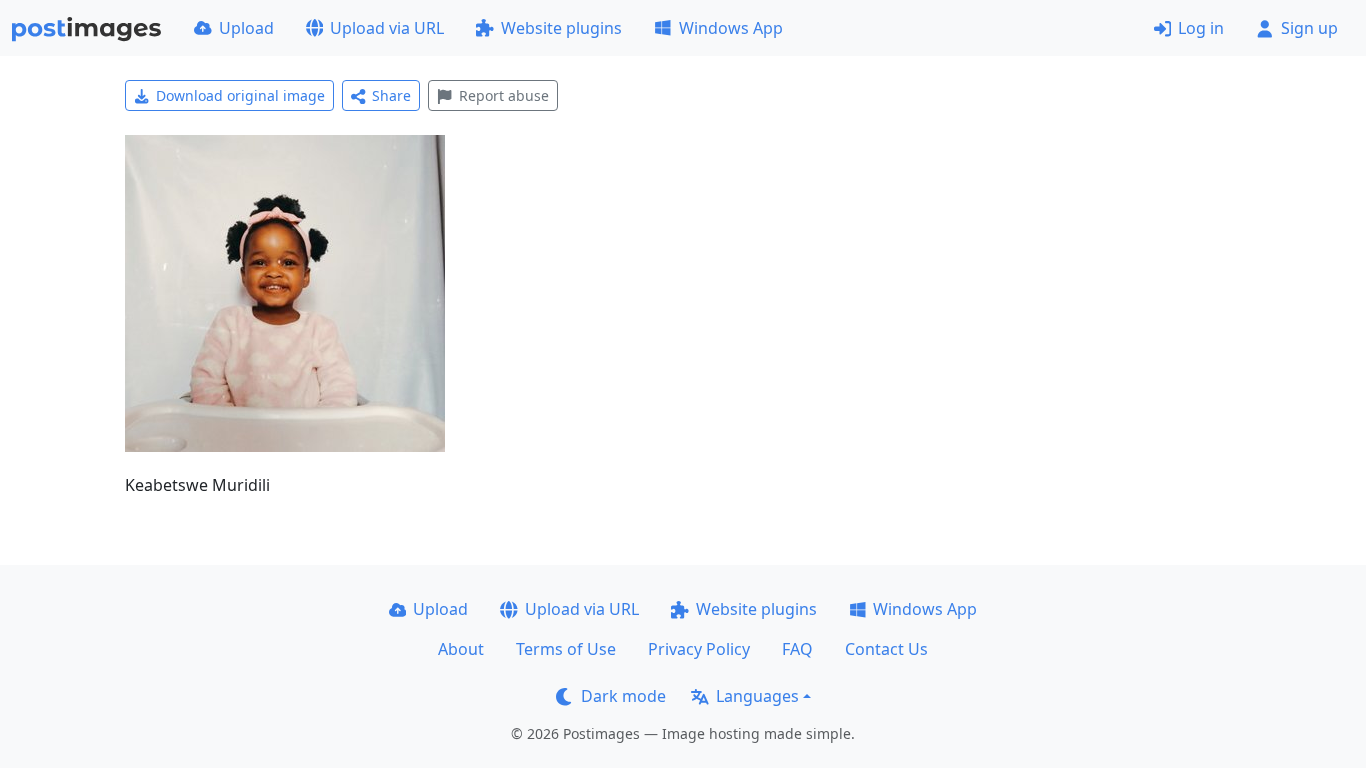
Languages (757, 696)
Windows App (731, 28)
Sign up (1309, 28)
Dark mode (623, 696)
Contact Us (886, 649)
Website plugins (561, 28)
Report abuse (504, 95)
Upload (246, 28)
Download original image (240, 95)
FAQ (797, 649)
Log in (1201, 28)
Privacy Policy (699, 649)
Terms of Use (566, 649)
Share (391, 95)
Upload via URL (387, 28)
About (461, 649)
